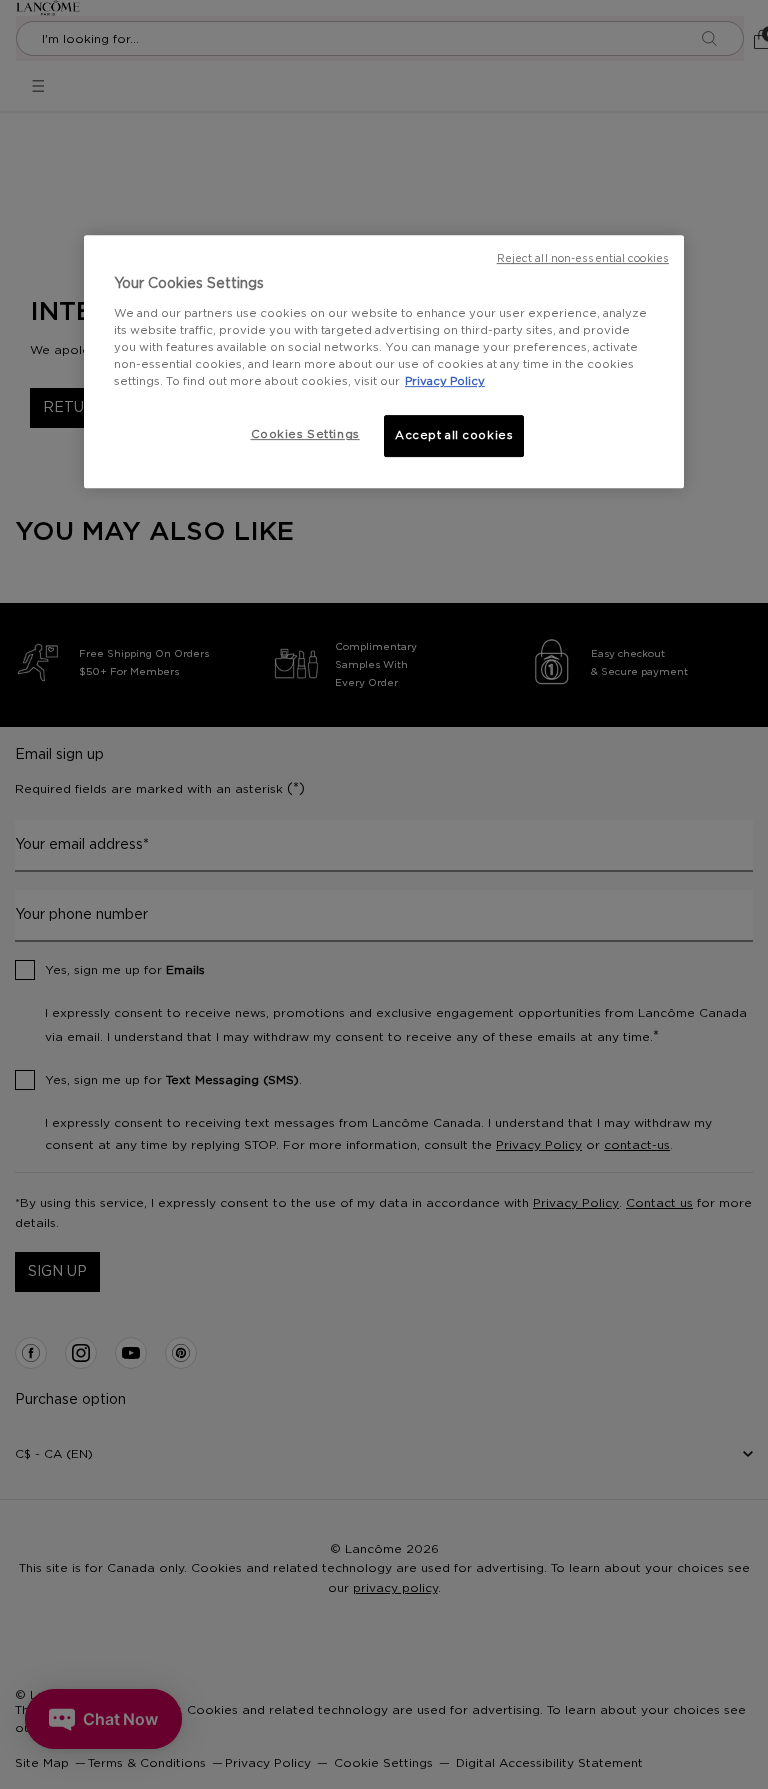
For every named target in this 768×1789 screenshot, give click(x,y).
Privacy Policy (445, 381)
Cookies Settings (305, 434)
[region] (384, 361)
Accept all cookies (454, 435)
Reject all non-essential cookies (583, 259)
